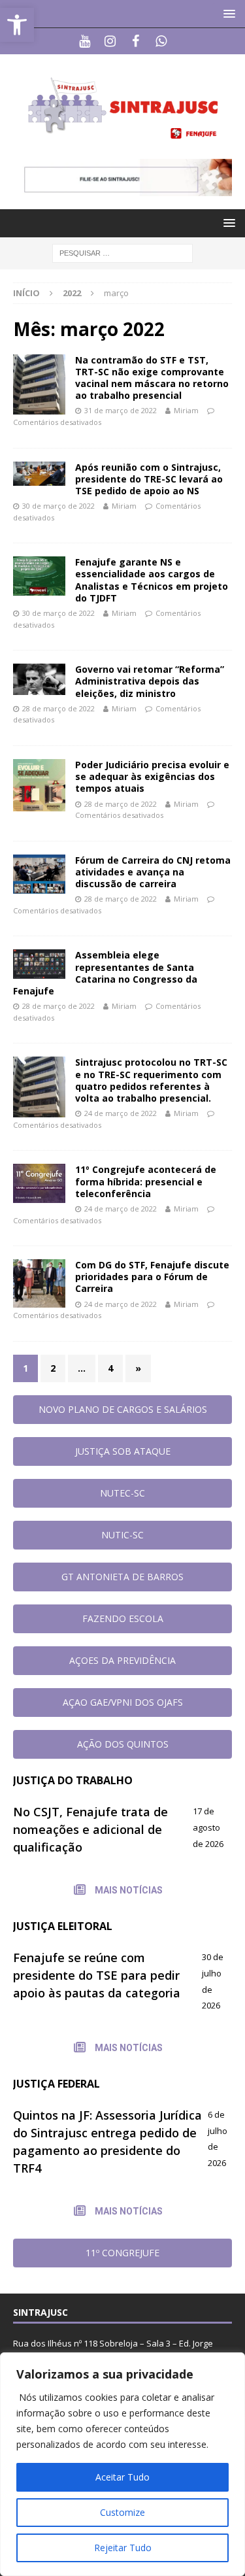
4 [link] (110, 1368)
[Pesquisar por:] (122, 253)
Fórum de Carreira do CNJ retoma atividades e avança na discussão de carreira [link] (153, 872)
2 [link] (53, 1368)
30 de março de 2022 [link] (58, 506)
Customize (122, 2512)
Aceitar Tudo (122, 2477)
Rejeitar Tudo (123, 2548)
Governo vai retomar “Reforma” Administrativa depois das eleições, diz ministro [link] (150, 681)
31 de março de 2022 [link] (121, 410)
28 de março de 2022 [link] (58, 708)
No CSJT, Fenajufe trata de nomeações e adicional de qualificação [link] (90, 1829)
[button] (227, 13)
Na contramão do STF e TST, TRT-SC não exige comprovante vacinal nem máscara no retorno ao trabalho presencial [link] (152, 378)
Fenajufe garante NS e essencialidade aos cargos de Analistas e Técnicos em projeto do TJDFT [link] (152, 580)
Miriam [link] (186, 410)
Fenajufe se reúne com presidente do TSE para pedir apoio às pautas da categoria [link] (97, 1975)
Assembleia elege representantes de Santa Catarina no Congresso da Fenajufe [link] (105, 973)
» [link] (138, 1368)
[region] (122, 2464)
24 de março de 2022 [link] (121, 1113)
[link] (17, 25)
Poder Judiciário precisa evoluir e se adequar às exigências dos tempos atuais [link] (152, 776)
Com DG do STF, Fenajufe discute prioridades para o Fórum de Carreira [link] (152, 1277)
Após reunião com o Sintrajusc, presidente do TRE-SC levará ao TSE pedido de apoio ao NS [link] (149, 479)
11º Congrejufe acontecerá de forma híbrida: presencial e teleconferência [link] (146, 1181)
